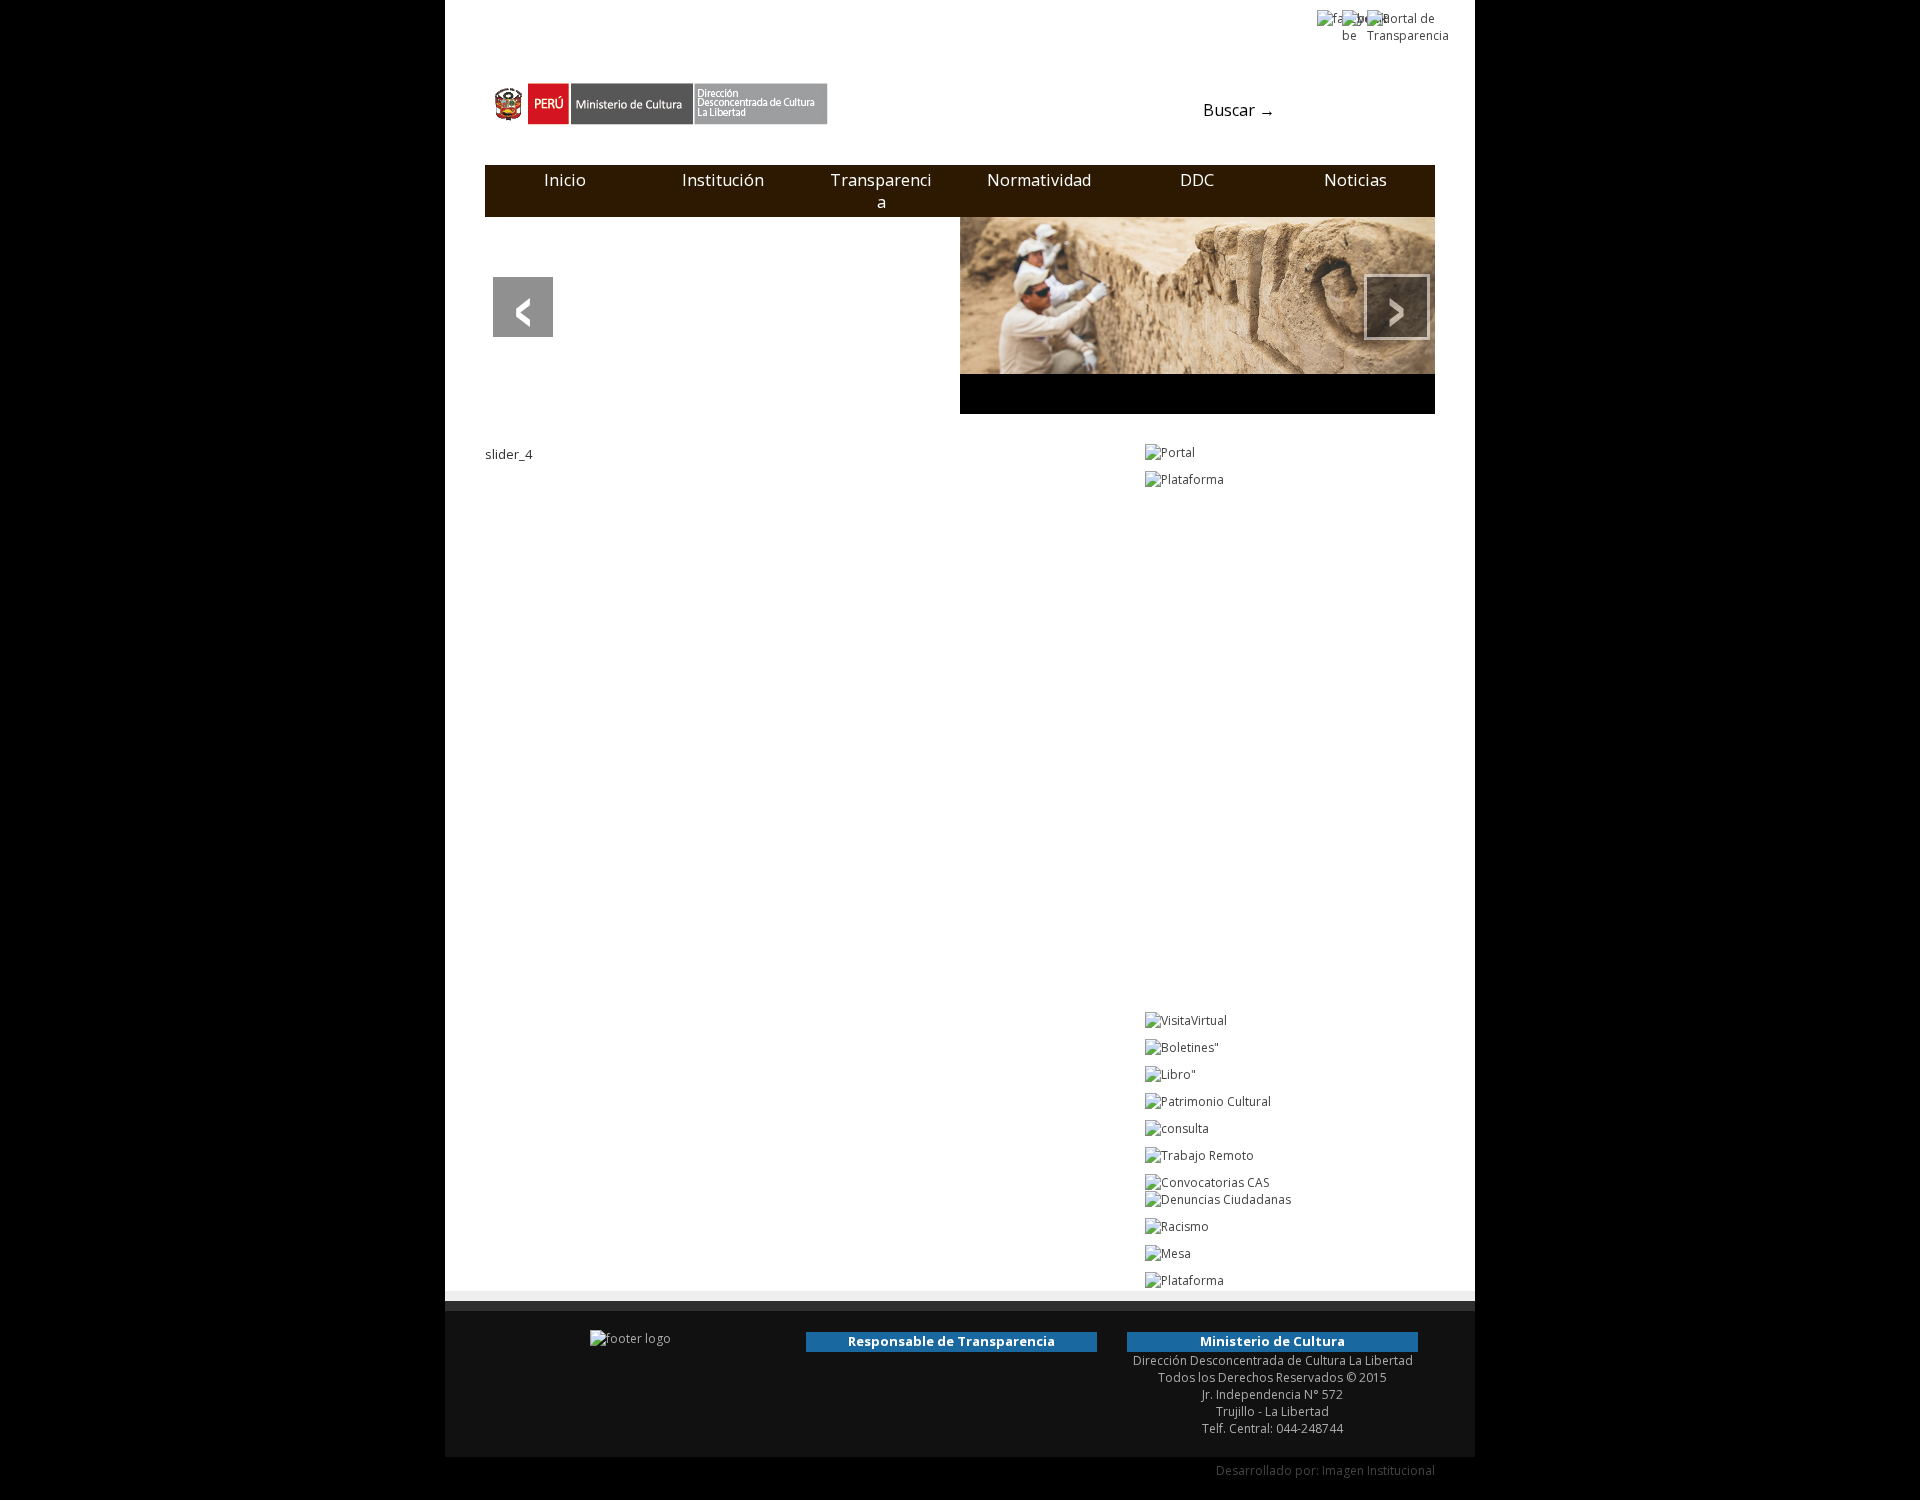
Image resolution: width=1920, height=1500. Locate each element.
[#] (1197, 314)
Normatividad (1039, 180)
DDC (1197, 180)
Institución (723, 180)
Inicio (565, 180)
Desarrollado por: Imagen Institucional (1325, 1470)
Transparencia (881, 191)
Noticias (1355, 180)
